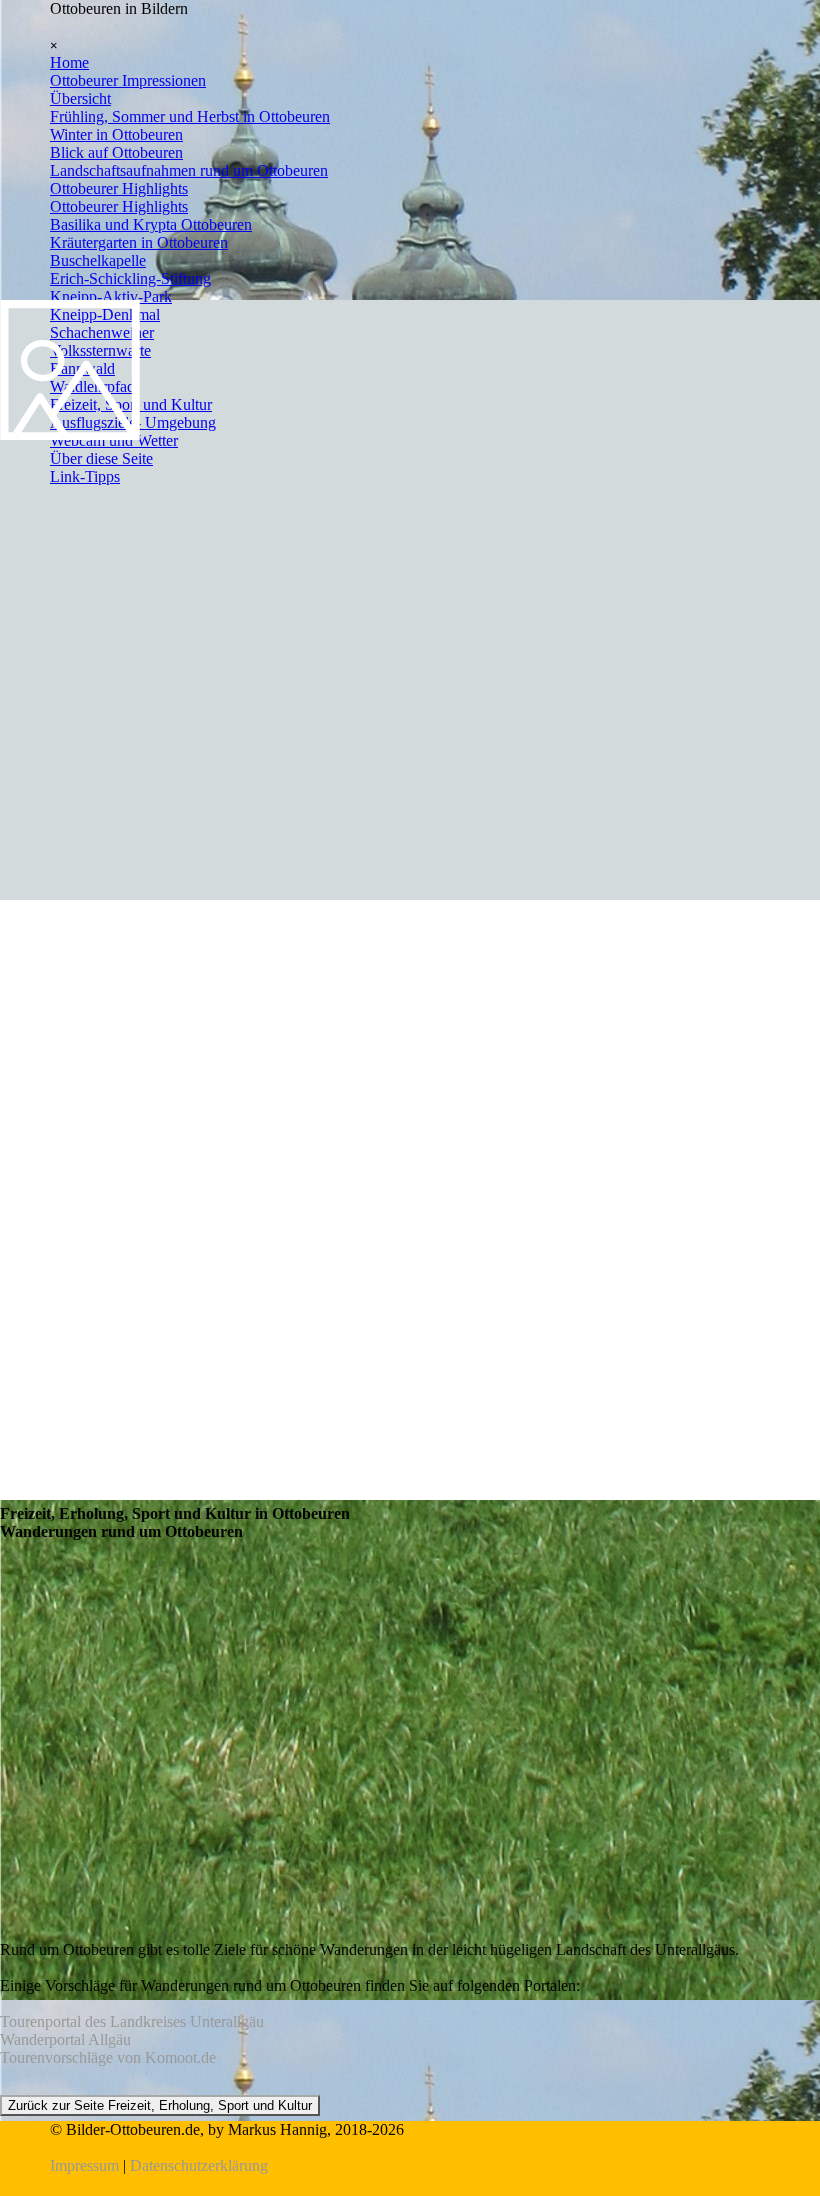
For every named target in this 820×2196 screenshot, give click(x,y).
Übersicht (80, 98)
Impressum (84, 2165)
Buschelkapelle (98, 260)
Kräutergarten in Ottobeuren (139, 242)
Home (69, 62)
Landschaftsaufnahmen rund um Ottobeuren (189, 170)
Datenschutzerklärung (199, 2165)
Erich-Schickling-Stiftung (130, 278)
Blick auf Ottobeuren (116, 152)
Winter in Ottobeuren (116, 134)
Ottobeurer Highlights (119, 188)
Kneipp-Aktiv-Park (111, 296)
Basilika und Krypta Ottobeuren (151, 224)
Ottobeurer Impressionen (128, 80)
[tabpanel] (410, 2148)
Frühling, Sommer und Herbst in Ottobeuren (190, 116)
